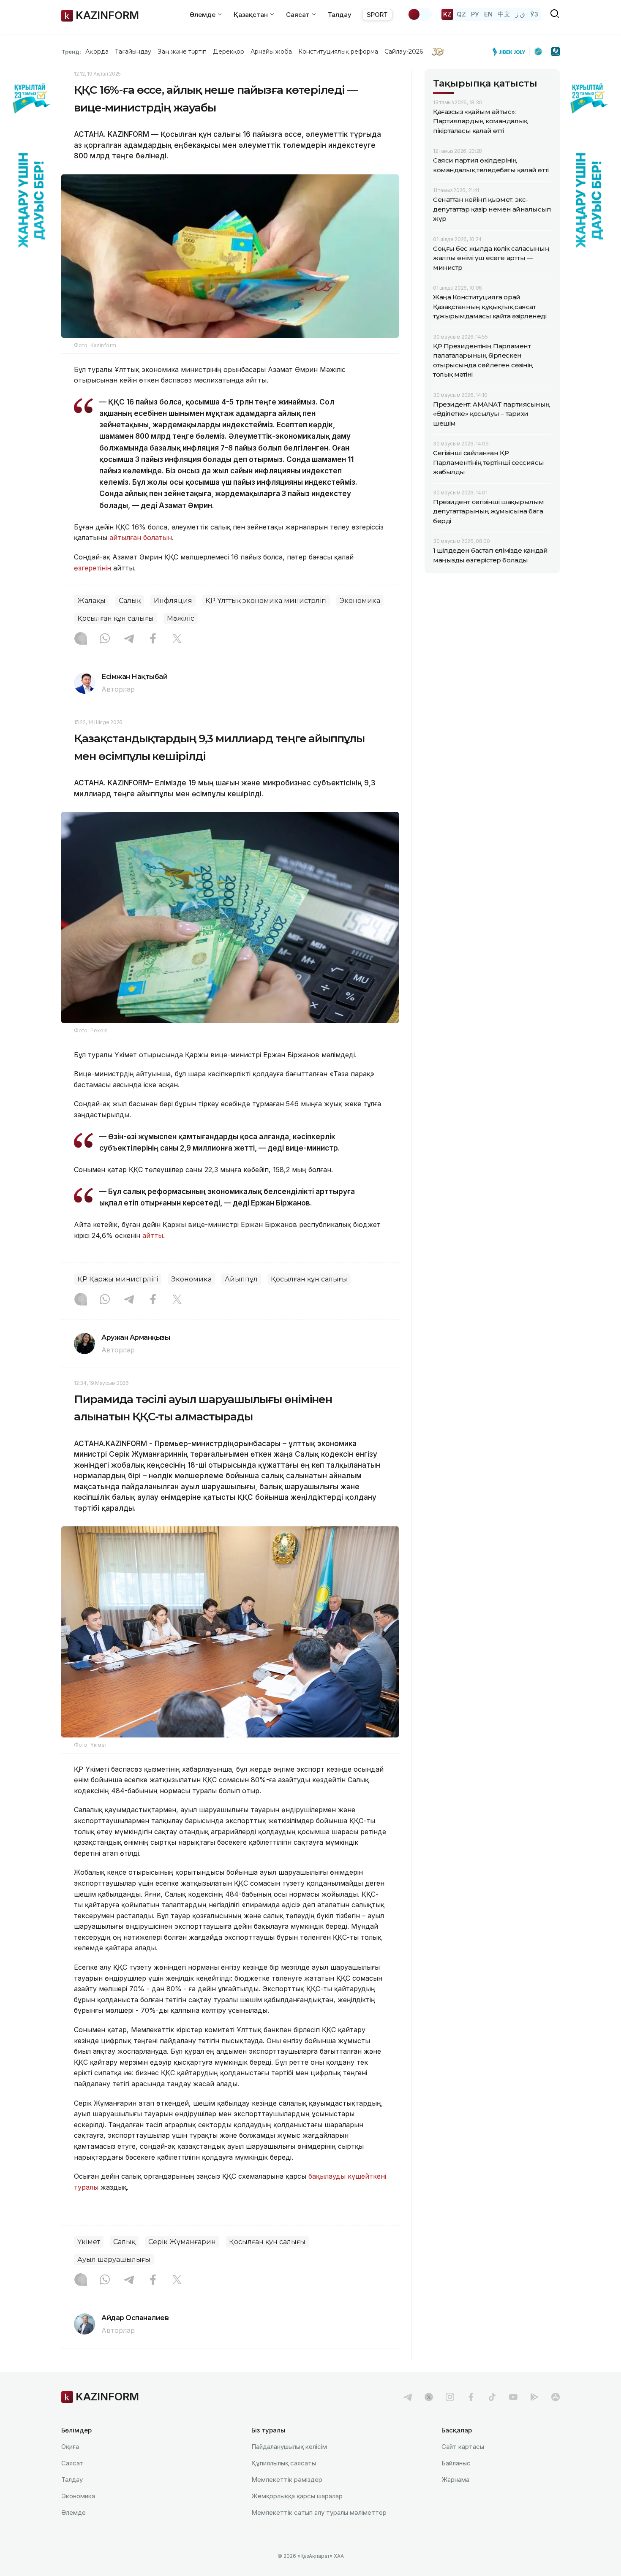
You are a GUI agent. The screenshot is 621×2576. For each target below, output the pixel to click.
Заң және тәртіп (182, 52)
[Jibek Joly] (511, 52)
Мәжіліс (181, 618)
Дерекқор (229, 52)
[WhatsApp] (105, 639)
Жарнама (455, 2480)
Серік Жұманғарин (182, 2242)
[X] (177, 639)
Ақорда (97, 52)
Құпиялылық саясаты (284, 2463)
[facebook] (471, 2397)
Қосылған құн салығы (116, 618)
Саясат (72, 2463)
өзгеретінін (93, 568)
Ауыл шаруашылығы (114, 2260)
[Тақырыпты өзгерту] (419, 14)
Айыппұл (241, 1279)
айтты (153, 1235)
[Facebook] (153, 639)
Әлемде (74, 2512)
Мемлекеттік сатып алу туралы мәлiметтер (319, 2512)
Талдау (340, 15)
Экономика (360, 601)
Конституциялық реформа (338, 52)
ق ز (520, 14)
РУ (475, 14)
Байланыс (456, 2463)
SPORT (377, 15)
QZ (461, 14)
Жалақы (91, 601)
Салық (130, 601)
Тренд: (71, 52)
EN (488, 14)
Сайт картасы (463, 2447)
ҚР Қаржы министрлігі (118, 1279)
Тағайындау (133, 52)
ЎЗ (534, 14)
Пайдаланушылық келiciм (289, 2447)
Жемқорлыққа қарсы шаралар (297, 2496)
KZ (447, 14)
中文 (504, 14)
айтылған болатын (141, 537)
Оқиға (70, 2447)
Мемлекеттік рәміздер (287, 2480)
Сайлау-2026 (404, 52)
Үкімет (89, 2242)
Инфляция (173, 601)
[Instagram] (81, 639)
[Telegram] (129, 639)
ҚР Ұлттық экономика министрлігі (266, 601)
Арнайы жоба (271, 52)
